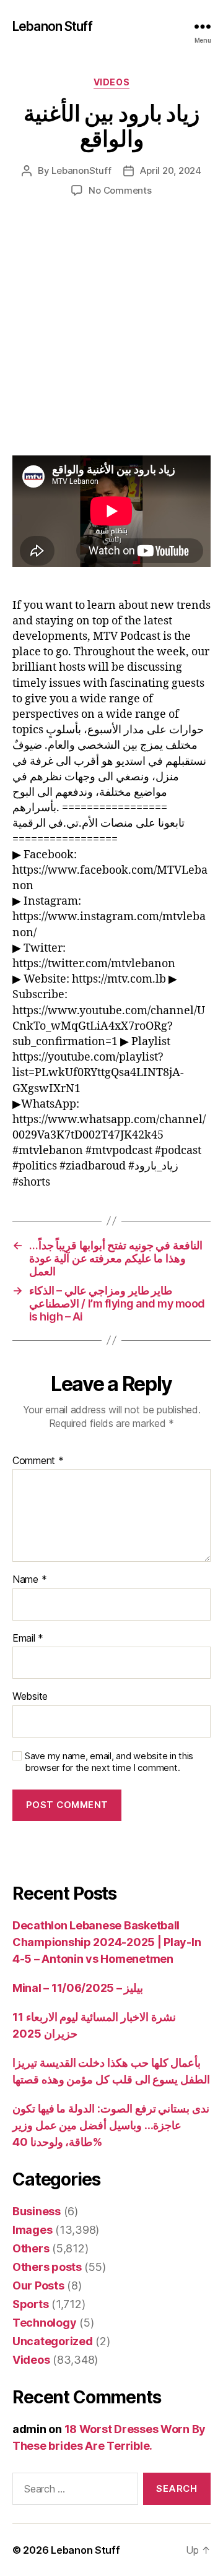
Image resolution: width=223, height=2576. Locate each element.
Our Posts (38, 2285)
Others (31, 2248)
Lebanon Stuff (52, 26)
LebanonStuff (81, 170)
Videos (111, 82)
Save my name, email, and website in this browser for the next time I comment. (109, 1762)
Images (32, 2230)
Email (28, 1639)
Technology (44, 2323)
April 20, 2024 (170, 170)
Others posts (47, 2267)
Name (29, 1580)
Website (30, 1697)
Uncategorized (53, 2341)
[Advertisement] (111, 339)
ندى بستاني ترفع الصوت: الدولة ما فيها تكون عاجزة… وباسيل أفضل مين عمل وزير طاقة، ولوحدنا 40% (111, 2125)
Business (37, 2211)
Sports (30, 2304)
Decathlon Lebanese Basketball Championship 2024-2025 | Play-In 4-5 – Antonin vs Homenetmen (107, 1942)
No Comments (120, 190)
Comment (38, 1461)
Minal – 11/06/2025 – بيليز (78, 1988)
